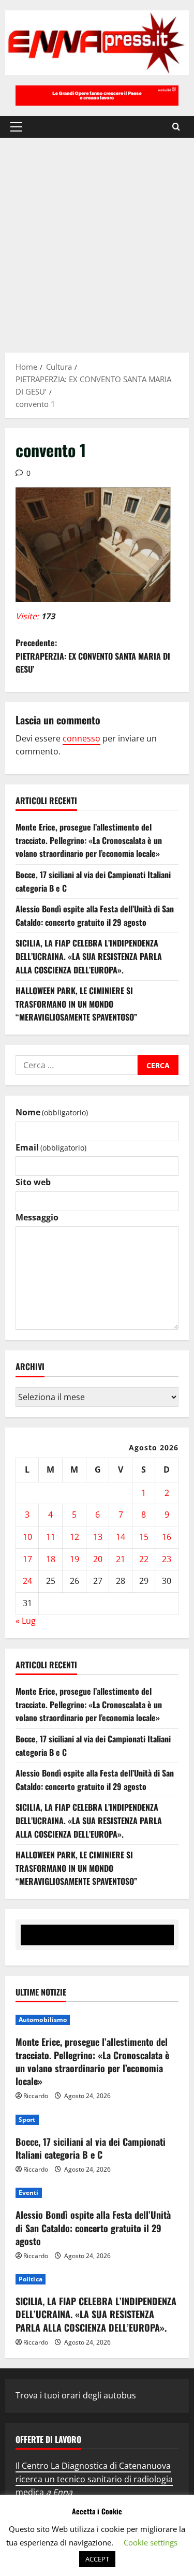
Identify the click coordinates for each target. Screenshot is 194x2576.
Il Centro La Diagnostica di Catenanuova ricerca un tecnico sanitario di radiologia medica (94, 2479)
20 (98, 1559)
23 (167, 1559)
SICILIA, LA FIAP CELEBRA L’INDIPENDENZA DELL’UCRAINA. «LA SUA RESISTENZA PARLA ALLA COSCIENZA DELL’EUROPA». (89, 956)
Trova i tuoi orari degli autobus (76, 2395)
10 (27, 1537)
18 (51, 1559)
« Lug (26, 1621)
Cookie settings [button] (151, 2542)
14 (121, 1537)
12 (74, 1537)
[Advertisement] (97, 240)
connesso (81, 738)
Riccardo (36, 2096)
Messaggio (37, 1217)
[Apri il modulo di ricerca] (176, 127)
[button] (16, 127)
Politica (31, 2279)
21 (121, 1559)
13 (98, 1537)
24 (27, 1581)
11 (51, 1537)
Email (51, 1147)
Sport (27, 2120)
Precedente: (93, 656)
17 (27, 1559)
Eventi (29, 2193)
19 (74, 1559)
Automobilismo (43, 2020)
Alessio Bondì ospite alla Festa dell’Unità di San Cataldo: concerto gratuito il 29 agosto (95, 915)
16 (167, 1537)
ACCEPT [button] (97, 2559)
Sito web (33, 1182)
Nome (52, 1112)
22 (144, 1559)
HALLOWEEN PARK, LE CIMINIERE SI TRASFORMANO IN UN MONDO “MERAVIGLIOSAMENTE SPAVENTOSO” (76, 1004)
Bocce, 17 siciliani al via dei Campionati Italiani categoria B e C (91, 2148)
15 (144, 1537)
